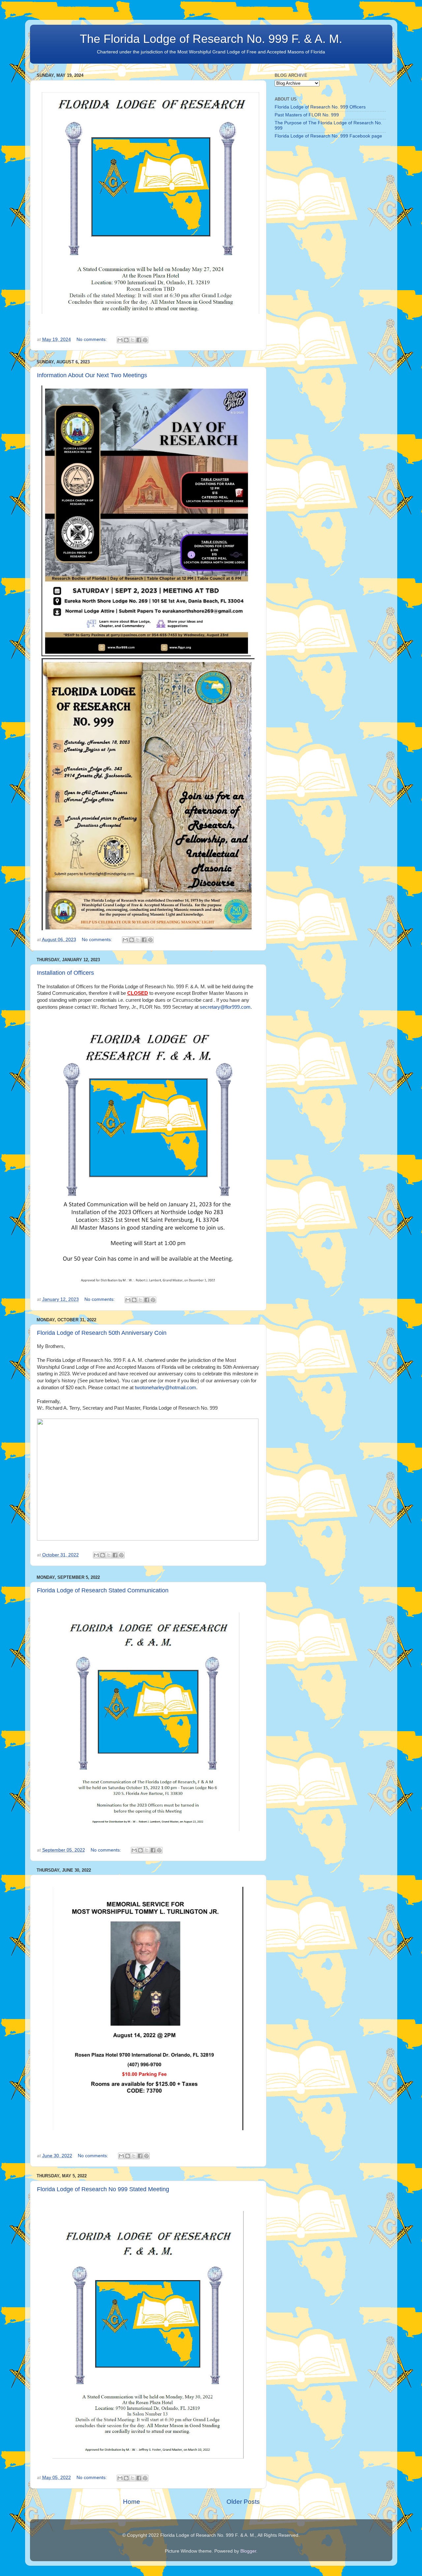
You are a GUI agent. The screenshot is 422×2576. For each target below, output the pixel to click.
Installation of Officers (65, 973)
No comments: (92, 339)
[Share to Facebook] (139, 340)
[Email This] (120, 340)
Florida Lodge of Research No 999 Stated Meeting (103, 2189)
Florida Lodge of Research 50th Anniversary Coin (102, 1333)
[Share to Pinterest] (145, 340)
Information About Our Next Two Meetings (92, 375)
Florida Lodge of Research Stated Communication (103, 1590)
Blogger (248, 2551)
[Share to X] (133, 340)
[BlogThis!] (126, 340)
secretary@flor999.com (225, 1007)
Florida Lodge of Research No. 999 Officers (320, 107)
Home (132, 2502)
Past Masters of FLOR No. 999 (307, 115)
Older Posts (243, 2502)
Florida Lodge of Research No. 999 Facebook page (328, 136)
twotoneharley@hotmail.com (166, 1388)
